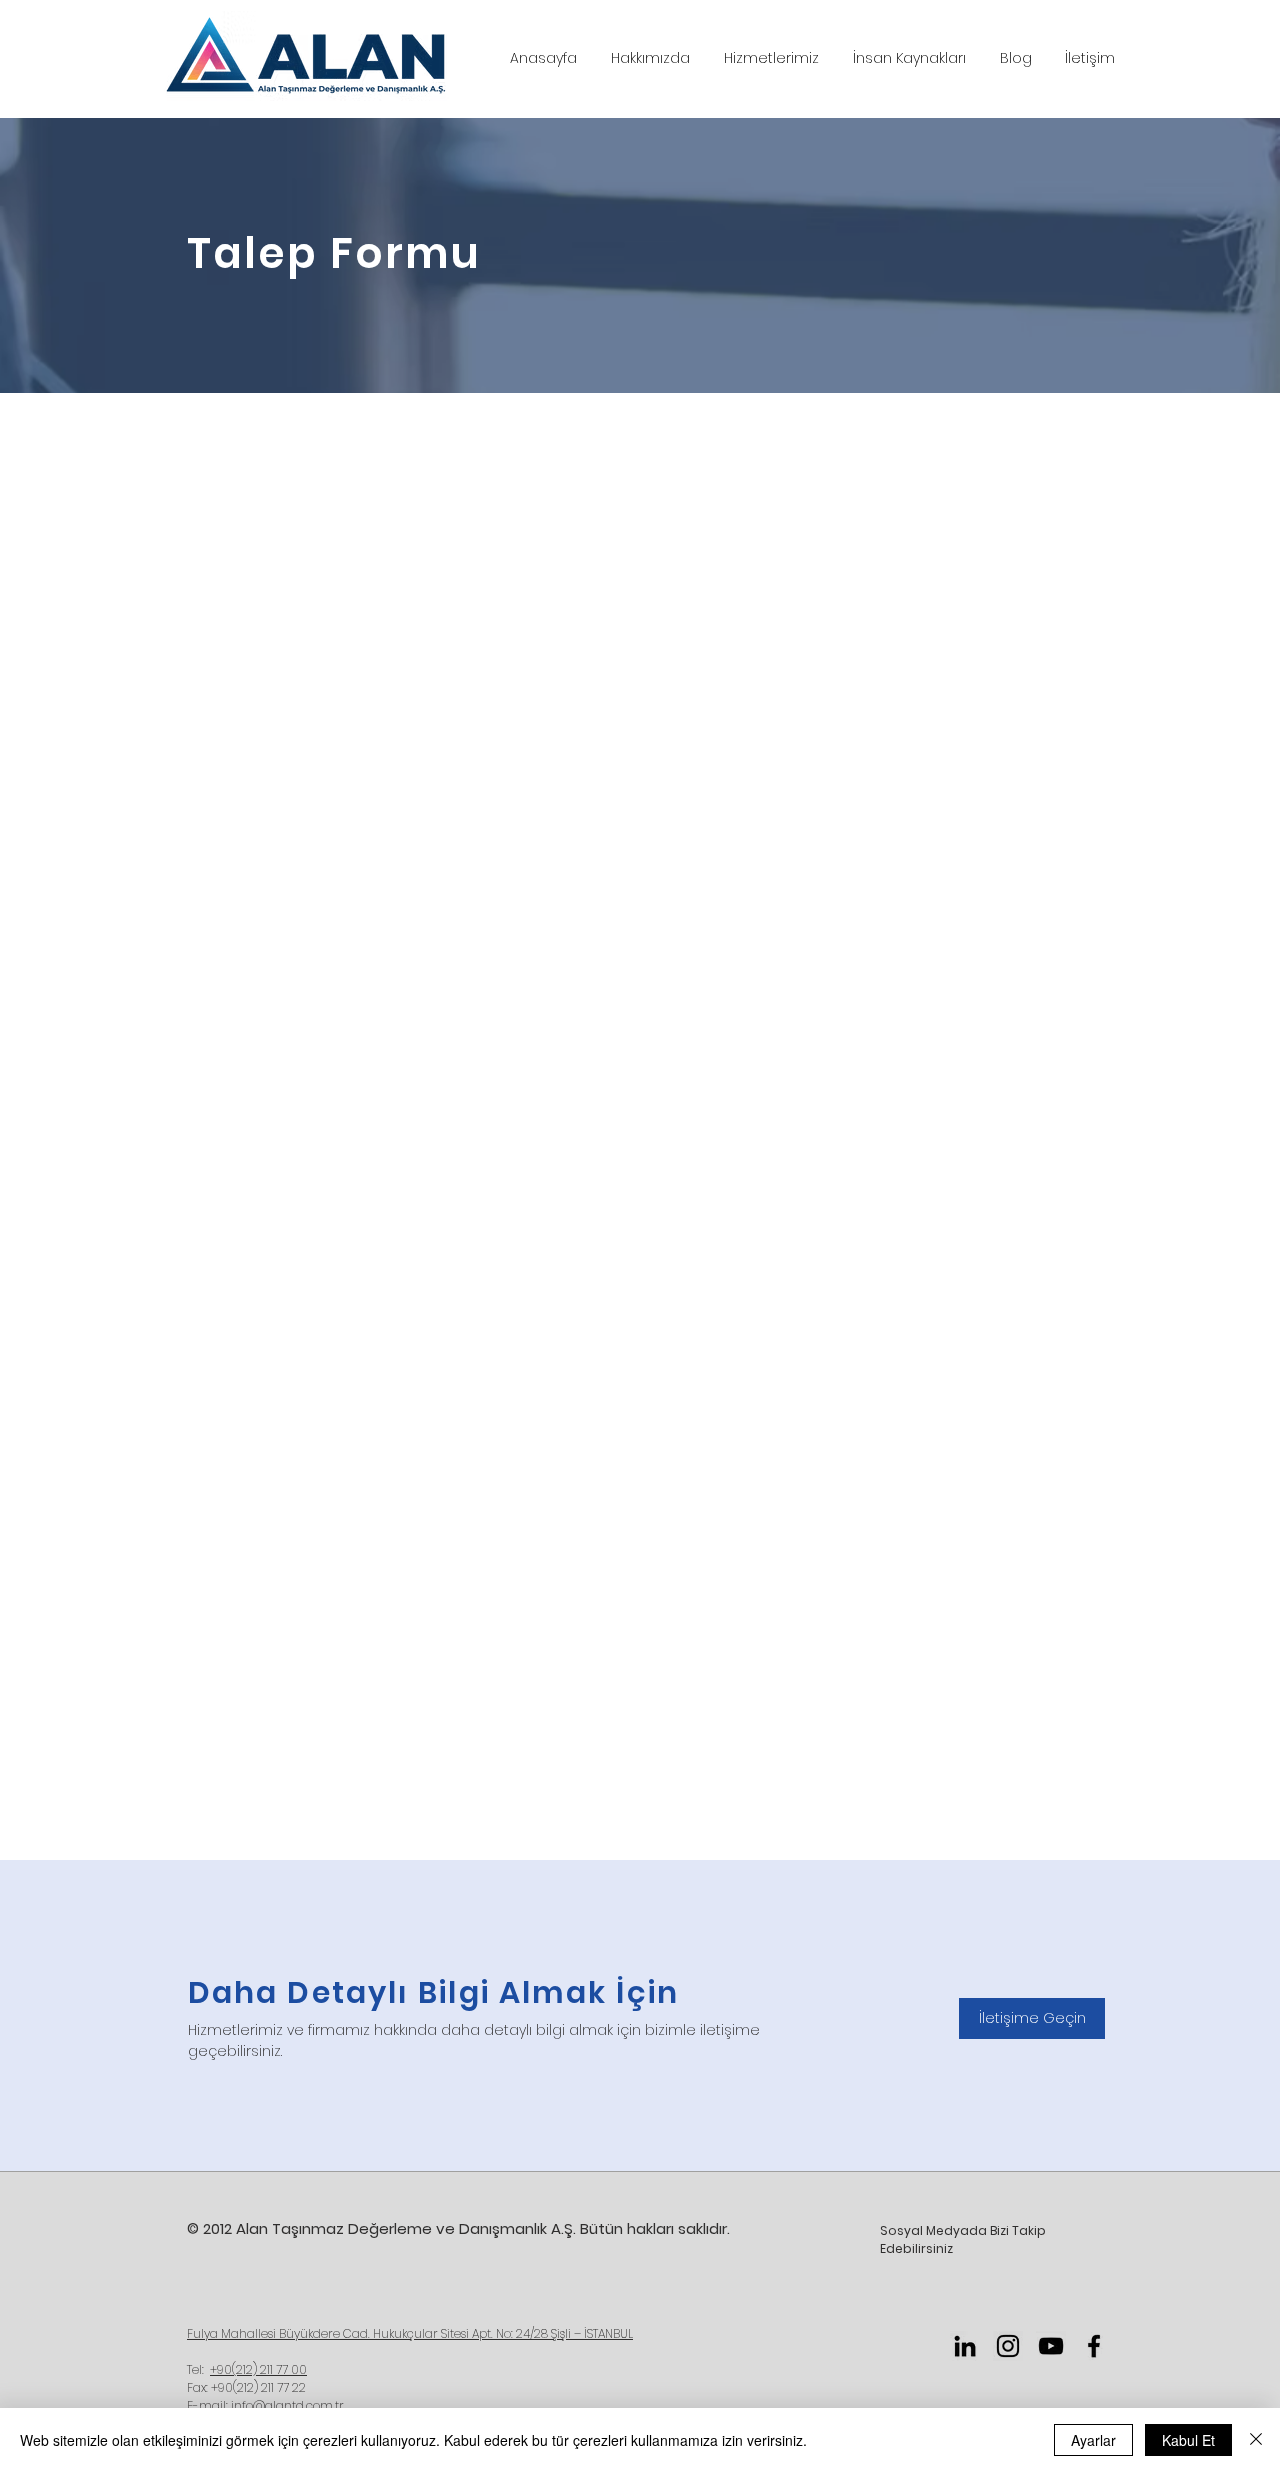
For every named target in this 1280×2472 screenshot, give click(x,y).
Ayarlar (1093, 2440)
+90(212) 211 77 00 (258, 2369)
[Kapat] (1256, 2440)
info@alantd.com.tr (287, 2405)
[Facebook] (1094, 2346)
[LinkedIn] (965, 2346)
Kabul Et (1188, 2440)
